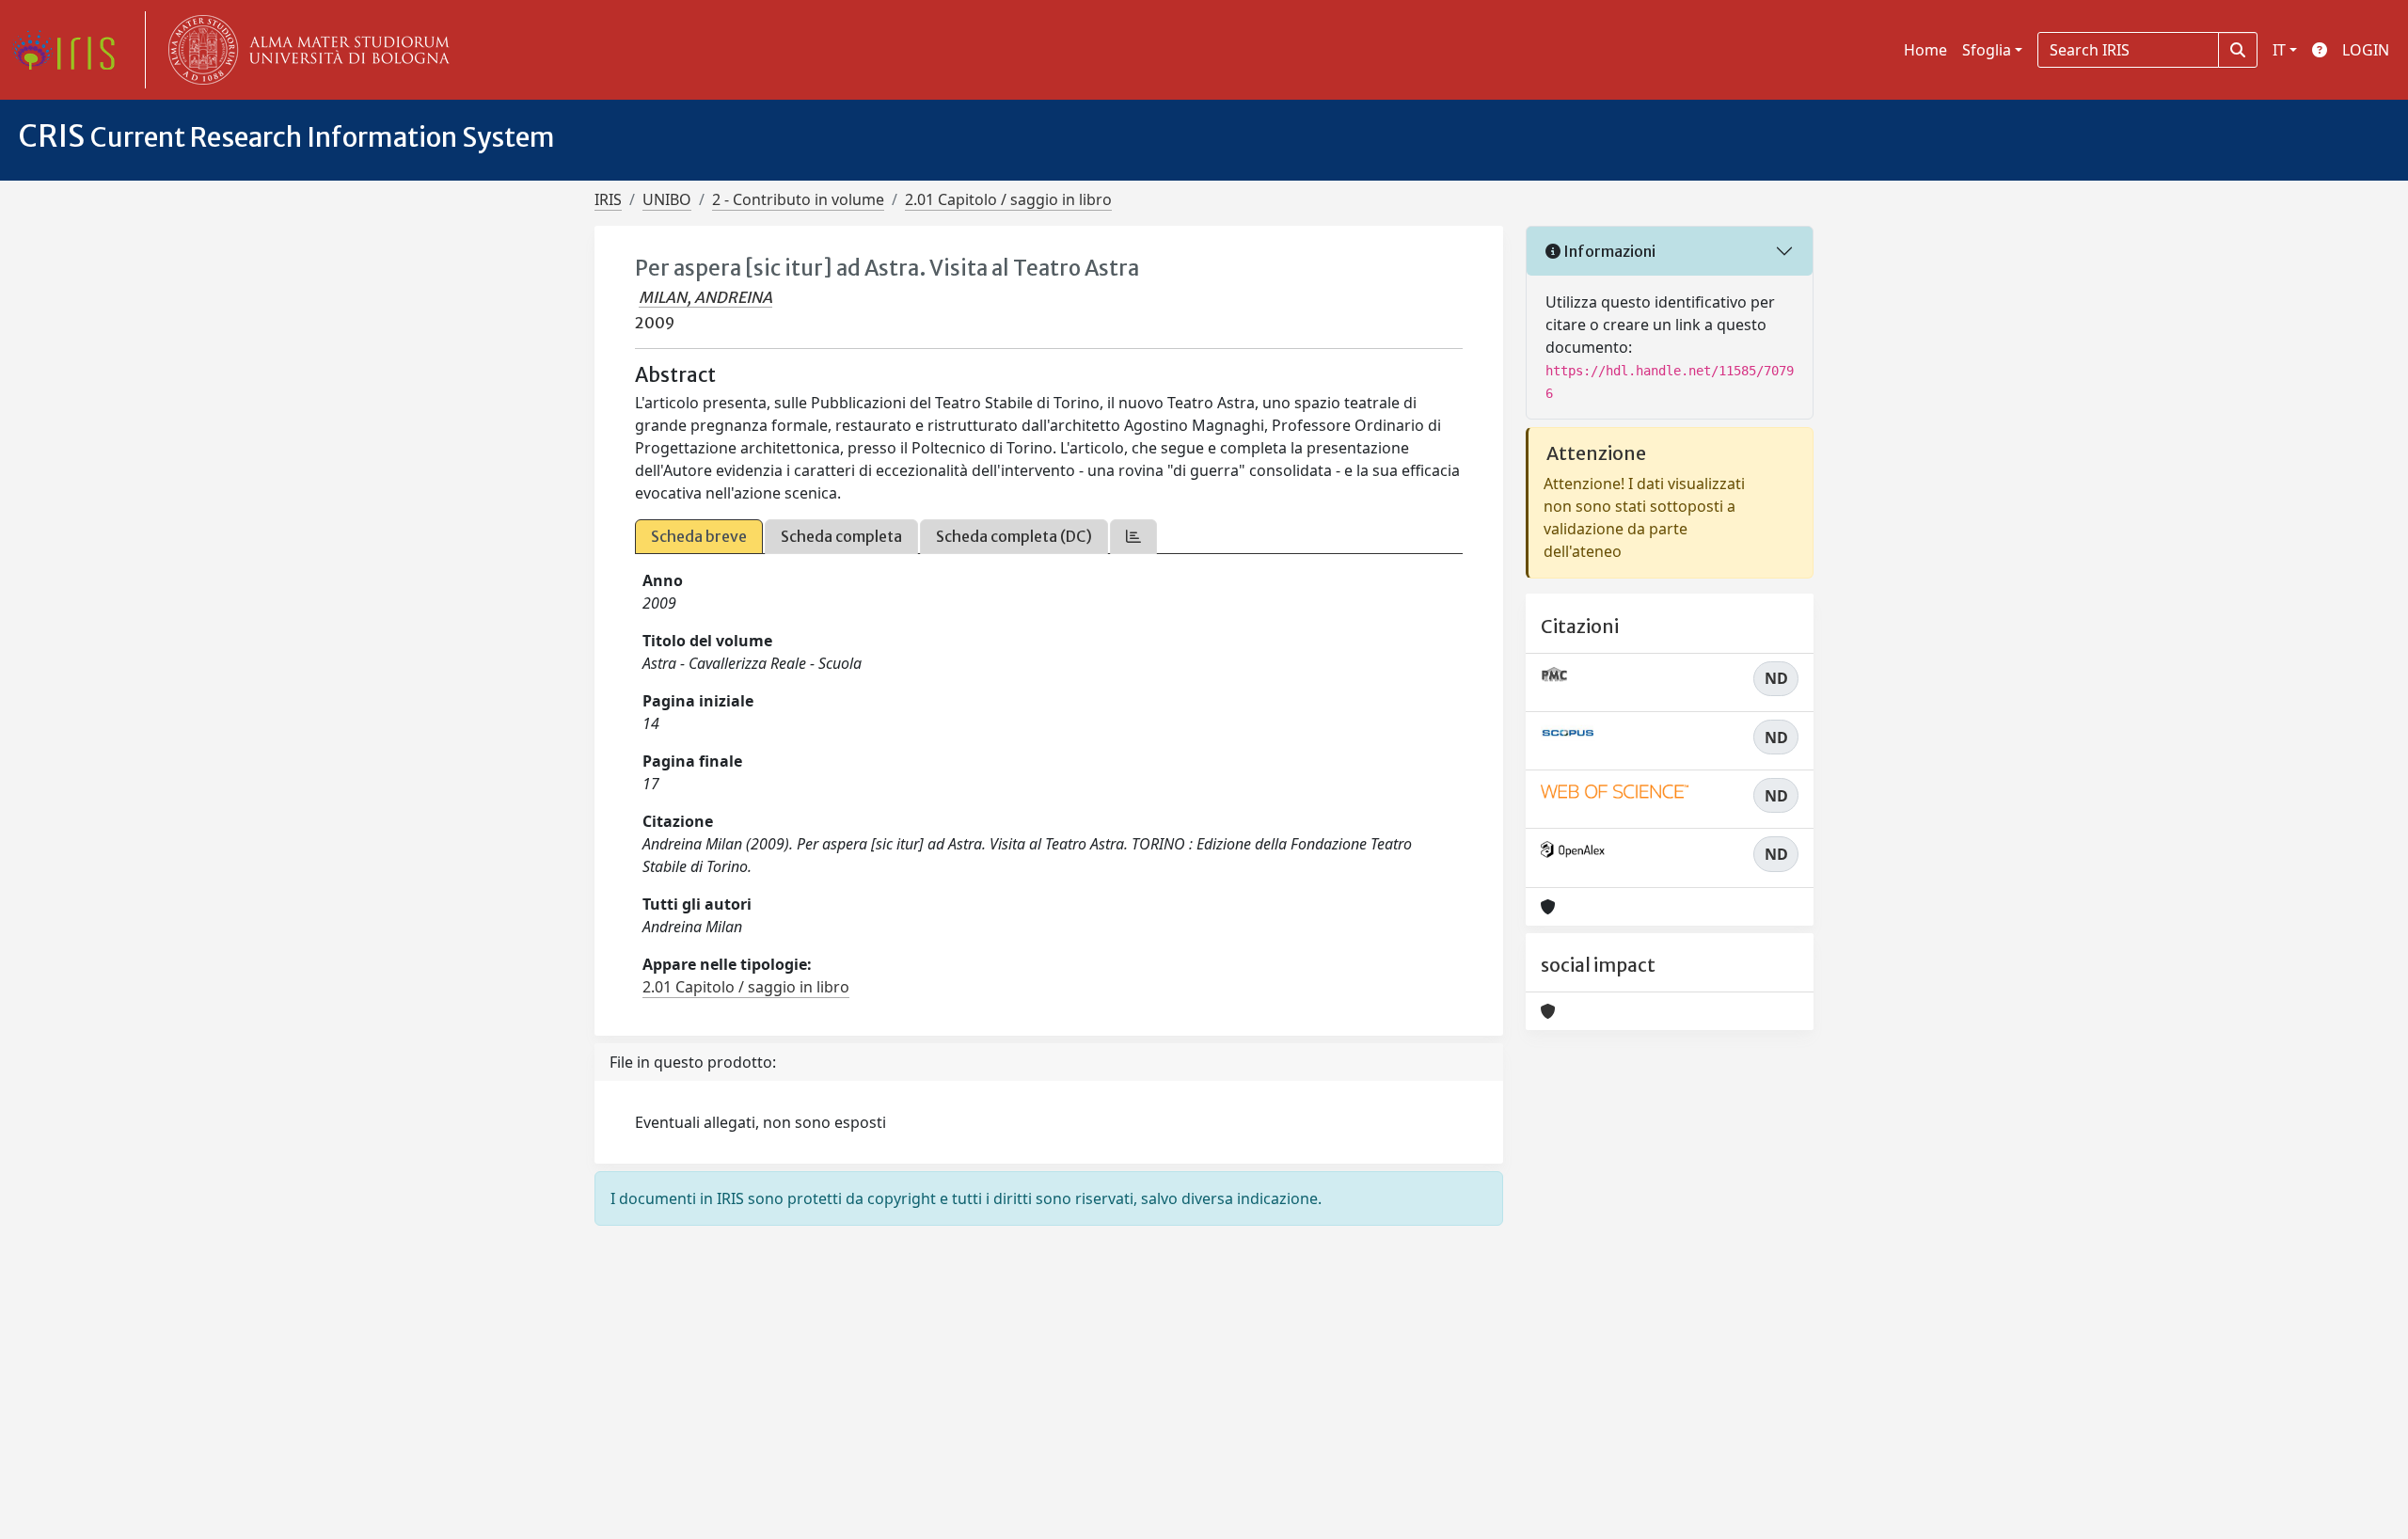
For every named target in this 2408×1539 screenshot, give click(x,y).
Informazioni (1608, 251)
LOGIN (2366, 50)
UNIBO (667, 199)
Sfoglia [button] (1987, 50)
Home (1925, 50)
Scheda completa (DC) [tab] (1014, 536)
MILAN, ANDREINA (705, 297)
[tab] (1133, 537)
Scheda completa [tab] (841, 536)
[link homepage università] (305, 50)
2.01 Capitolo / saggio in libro (1008, 199)
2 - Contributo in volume (798, 199)
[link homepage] (71, 50)
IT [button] (2279, 50)
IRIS (608, 199)
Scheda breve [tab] (699, 536)
